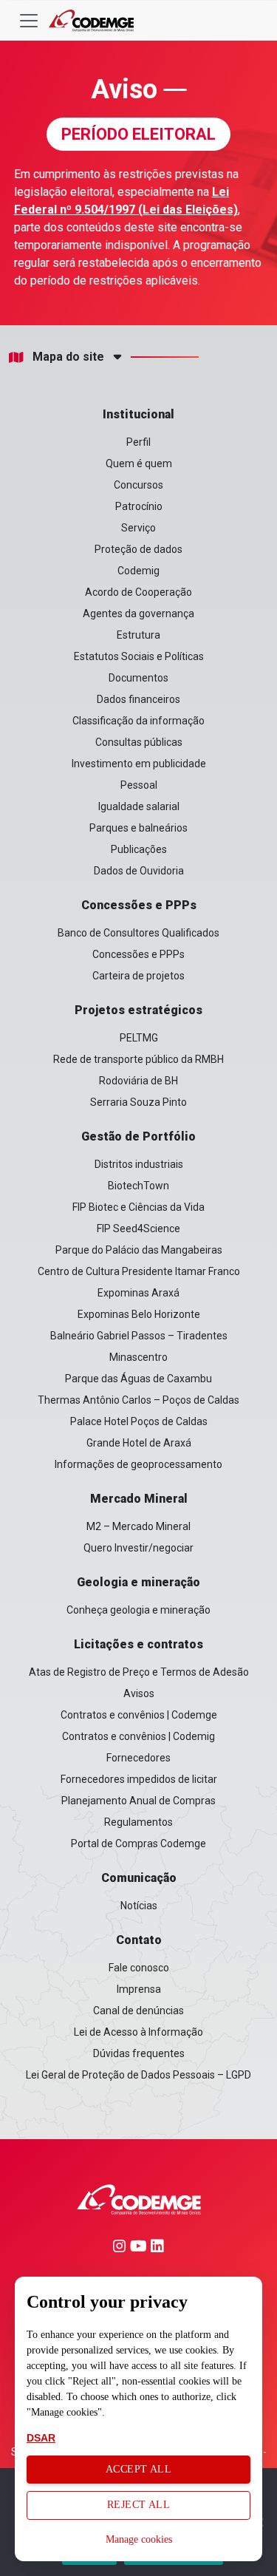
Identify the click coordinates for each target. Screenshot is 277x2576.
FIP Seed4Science (138, 1228)
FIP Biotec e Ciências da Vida (138, 1207)
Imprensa (139, 1989)
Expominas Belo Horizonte (139, 1314)
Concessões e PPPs (139, 905)
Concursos (138, 485)
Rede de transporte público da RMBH (138, 1059)
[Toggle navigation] (29, 21)
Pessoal (139, 785)
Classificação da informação (138, 721)
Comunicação (139, 1878)
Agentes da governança (138, 614)
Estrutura (138, 635)
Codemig (138, 571)
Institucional (138, 414)
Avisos (139, 1693)
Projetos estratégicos (138, 1010)
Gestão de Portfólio (138, 1136)
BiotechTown (138, 1186)
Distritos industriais (139, 1164)
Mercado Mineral (139, 1499)
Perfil (138, 442)
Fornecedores (138, 1758)
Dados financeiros (138, 699)
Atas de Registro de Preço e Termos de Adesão (139, 1672)
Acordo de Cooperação (138, 592)
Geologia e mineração (138, 1582)
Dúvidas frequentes (139, 2053)
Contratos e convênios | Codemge (139, 1715)
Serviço (138, 528)
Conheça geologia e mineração (138, 1610)
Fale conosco (139, 1968)
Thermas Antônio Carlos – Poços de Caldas (138, 1400)
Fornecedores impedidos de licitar (139, 1779)
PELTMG (139, 1038)
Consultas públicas (139, 742)
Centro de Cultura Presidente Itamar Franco (139, 1271)
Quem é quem (139, 463)
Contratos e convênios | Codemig (138, 1736)
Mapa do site (68, 357)
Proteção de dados (138, 549)
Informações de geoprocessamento (138, 1464)
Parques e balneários (138, 828)
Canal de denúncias (138, 2011)
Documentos (138, 678)
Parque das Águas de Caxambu (138, 1379)
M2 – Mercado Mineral (138, 1526)
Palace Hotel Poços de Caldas (139, 1421)
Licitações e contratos (138, 1644)
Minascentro (138, 1357)
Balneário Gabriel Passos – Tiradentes (139, 1336)
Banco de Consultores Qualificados (138, 933)
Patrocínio (139, 506)
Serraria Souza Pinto (138, 1102)
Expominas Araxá (138, 1293)
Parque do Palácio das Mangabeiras (139, 1250)
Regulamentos (138, 1822)
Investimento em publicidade (139, 764)
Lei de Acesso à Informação (138, 2032)
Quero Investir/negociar (138, 1548)
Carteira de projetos (138, 976)
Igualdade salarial (139, 806)
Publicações (139, 849)
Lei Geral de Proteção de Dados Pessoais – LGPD (138, 2075)
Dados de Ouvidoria (139, 871)
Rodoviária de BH (138, 1081)
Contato (139, 1940)
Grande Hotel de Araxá (139, 1443)
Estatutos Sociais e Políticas (139, 656)
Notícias (139, 1906)
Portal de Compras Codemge (138, 1843)
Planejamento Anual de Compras (138, 1801)
